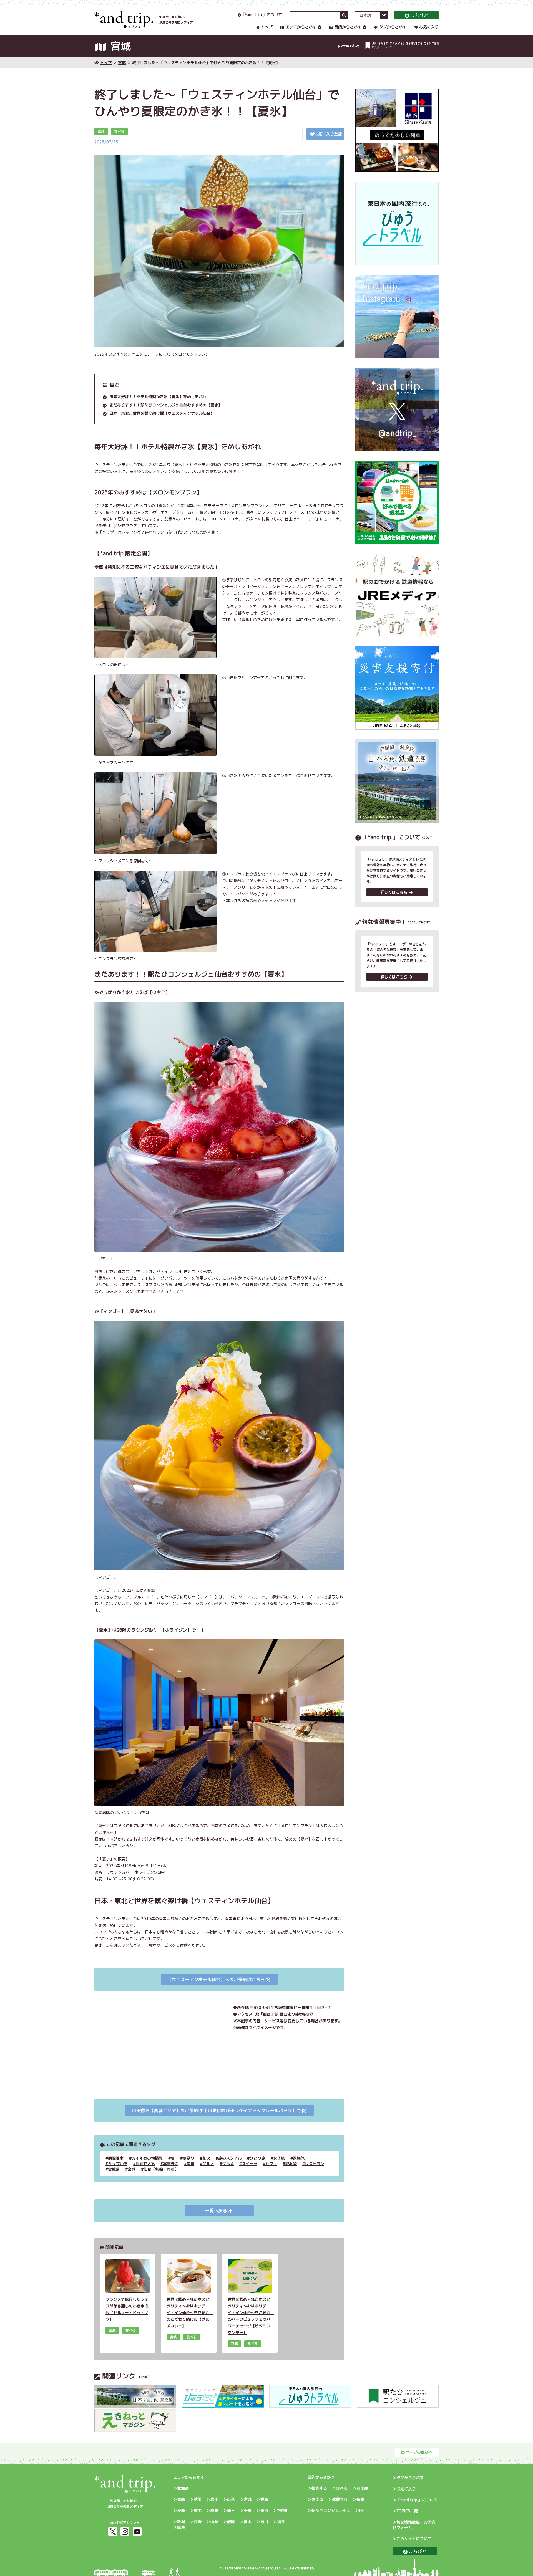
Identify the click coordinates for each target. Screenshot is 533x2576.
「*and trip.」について (262, 15)
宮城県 (114, 2169)
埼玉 (231, 2510)
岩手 (214, 2499)
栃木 (198, 2510)
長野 (198, 2521)
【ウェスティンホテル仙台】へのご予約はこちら (216, 1980)
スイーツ (250, 2164)
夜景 (190, 2164)
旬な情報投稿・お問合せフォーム (414, 2525)
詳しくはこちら (394, 892)
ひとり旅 (257, 2158)
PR (361, 2510)
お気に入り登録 (328, 134)
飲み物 (291, 2164)
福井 (281, 2521)
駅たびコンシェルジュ (331, 2510)
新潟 (181, 2521)
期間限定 (116, 2158)
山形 (231, 2499)
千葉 (248, 2510)
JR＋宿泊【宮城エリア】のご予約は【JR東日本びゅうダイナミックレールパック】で (216, 2110)
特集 (360, 2499)
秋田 (198, 2499)
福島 (264, 2499)
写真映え (171, 2164)
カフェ (271, 2164)
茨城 (181, 2510)
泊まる (317, 2499)
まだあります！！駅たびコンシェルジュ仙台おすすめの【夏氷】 (166, 405)
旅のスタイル (230, 2158)
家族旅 (299, 2158)
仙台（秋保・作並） (161, 2169)
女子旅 (279, 2158)
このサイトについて (414, 2539)
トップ (267, 27)
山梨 (214, 2521)
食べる (342, 2488)
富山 (248, 2521)
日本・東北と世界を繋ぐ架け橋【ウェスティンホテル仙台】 (162, 413)
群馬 (214, 2510)
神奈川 (283, 2510)
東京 (264, 2510)
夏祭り (188, 2158)
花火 (206, 2158)
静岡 (231, 2521)
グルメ (208, 2164)
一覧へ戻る (216, 2211)
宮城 (122, 63)
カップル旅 (118, 2164)
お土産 (362, 2488)
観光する (319, 2488)
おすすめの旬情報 (147, 2158)
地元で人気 (145, 2164)
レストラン (315, 2164)
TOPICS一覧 (407, 2511)
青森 (181, 2499)
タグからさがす (393, 27)
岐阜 (181, 2527)
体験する (340, 2499)
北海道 (183, 2488)
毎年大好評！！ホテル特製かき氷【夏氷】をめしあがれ (158, 397)
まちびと (419, 15)
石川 (264, 2521)
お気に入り (429, 27)
